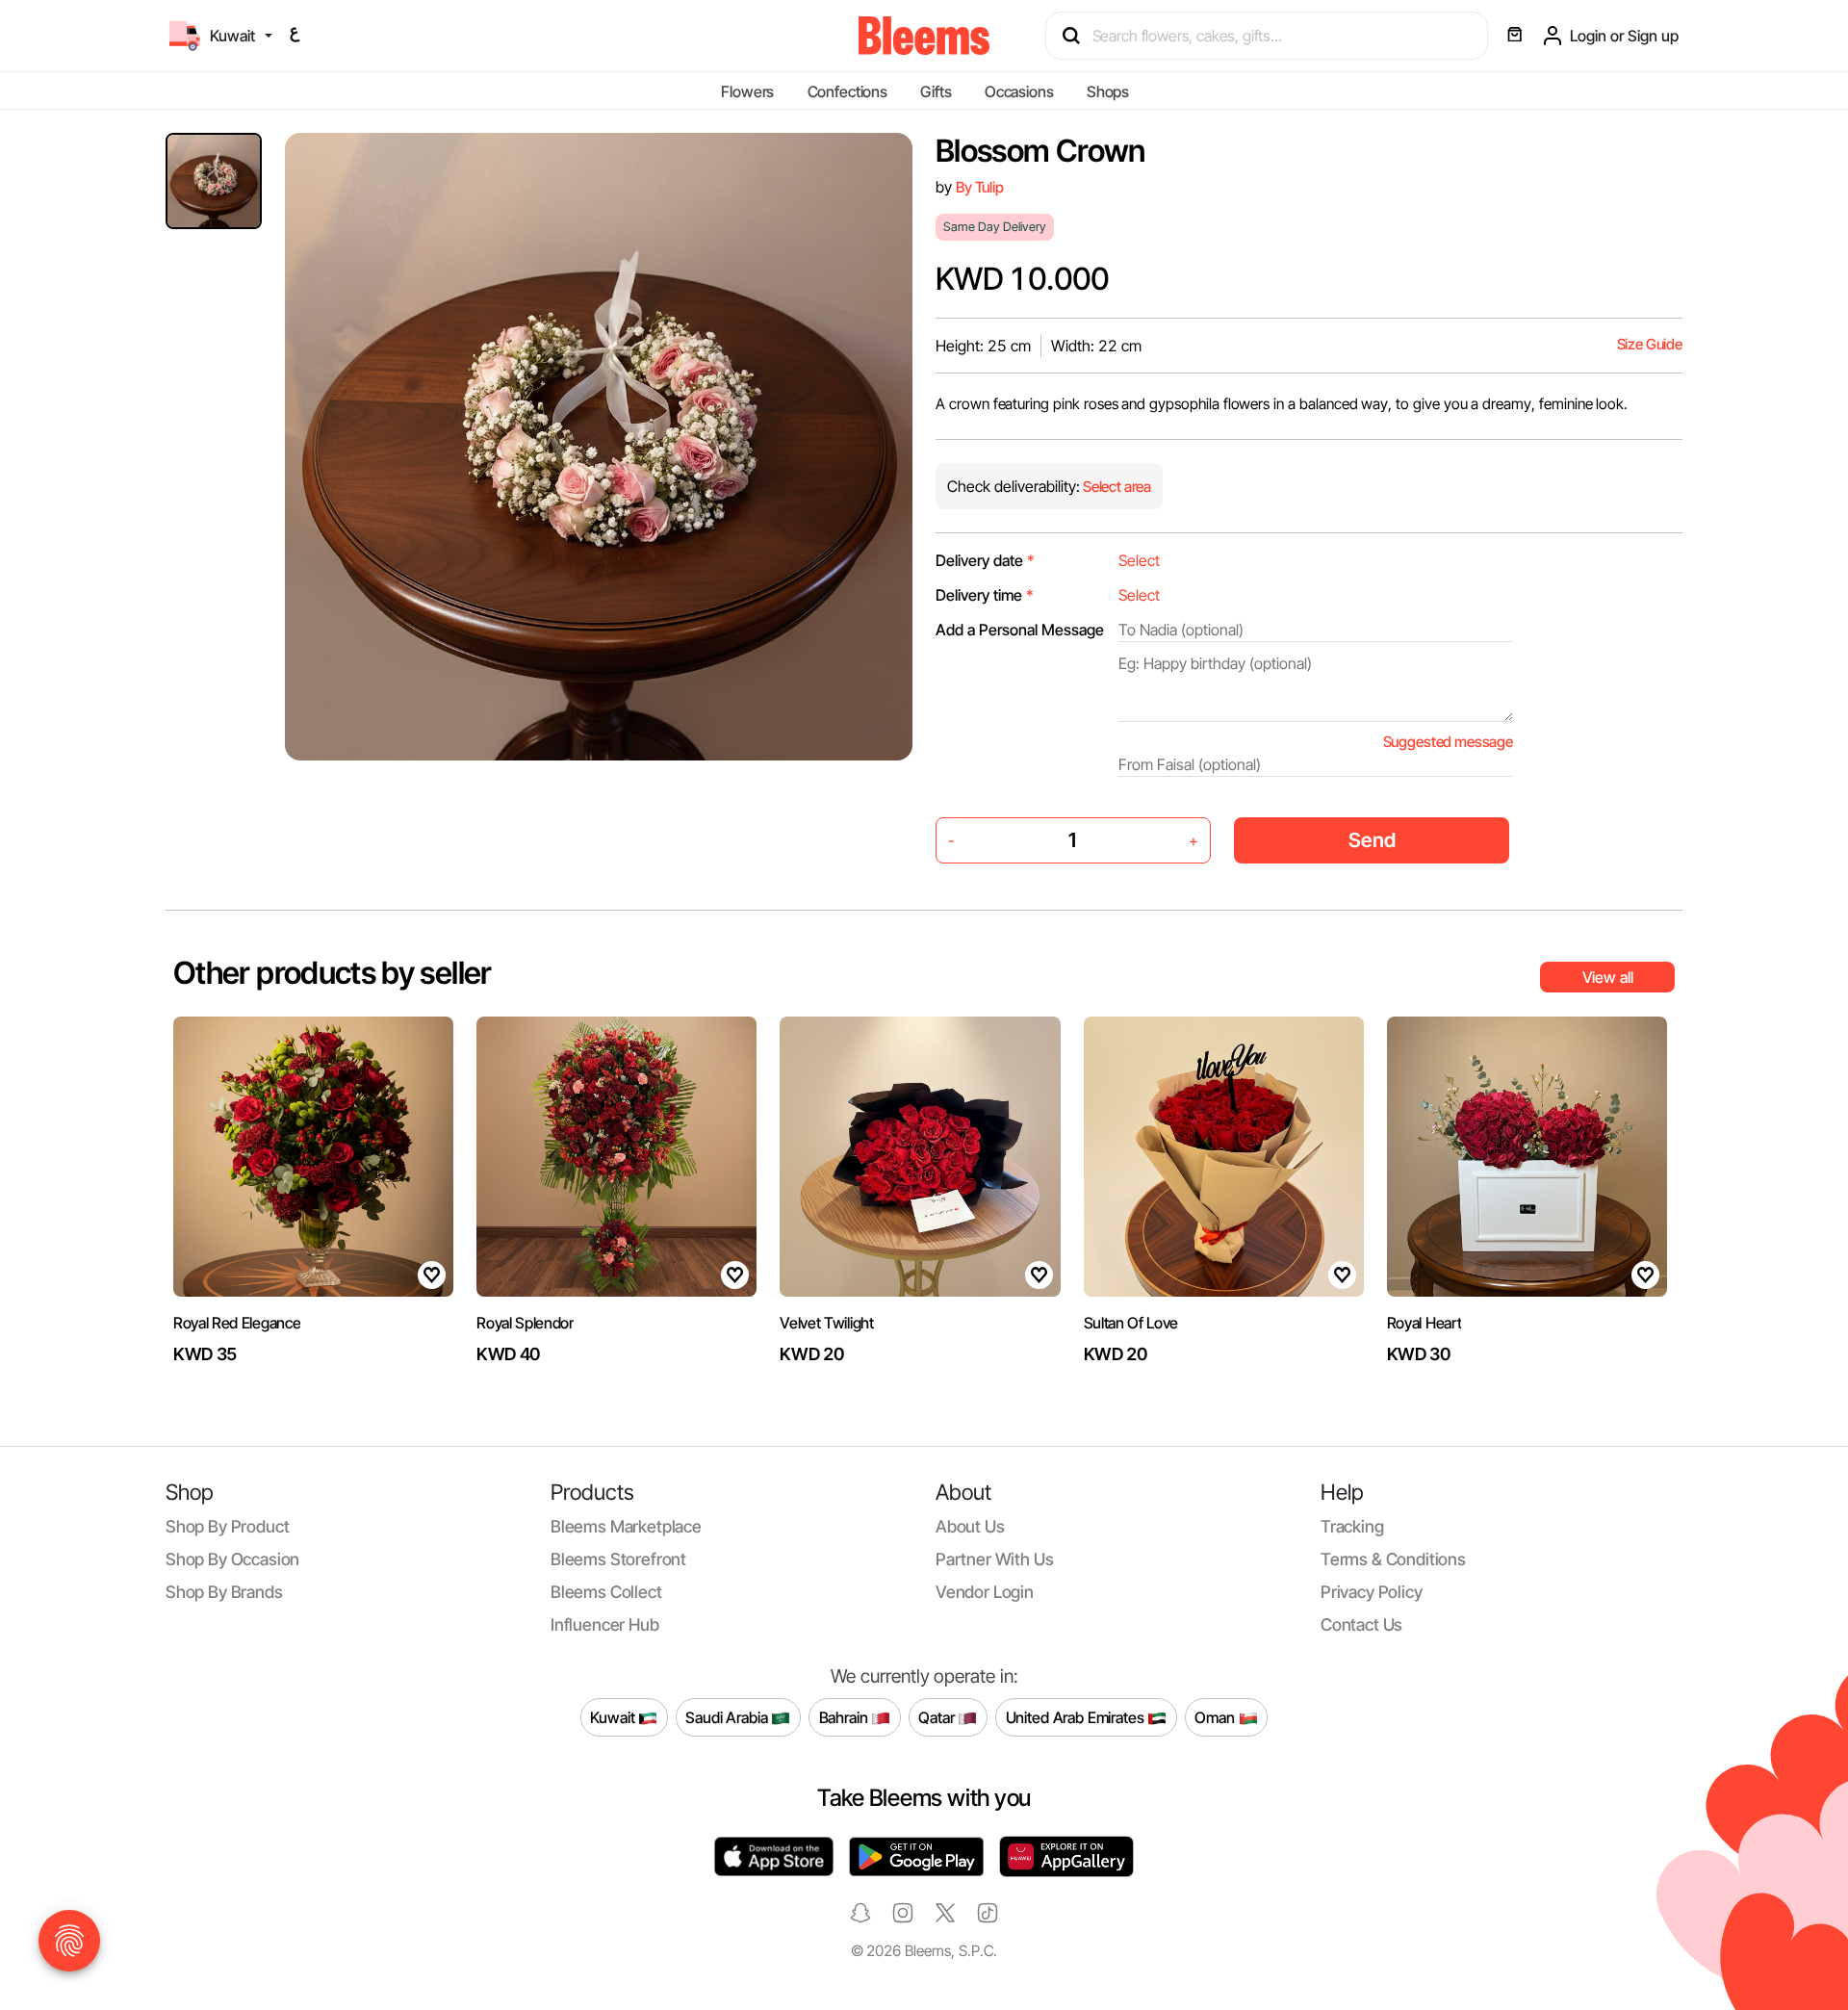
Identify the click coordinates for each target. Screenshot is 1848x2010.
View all (1608, 977)
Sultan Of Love (1131, 1323)
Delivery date (985, 560)
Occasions (1019, 91)
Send (1372, 840)
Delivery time (985, 595)
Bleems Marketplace (626, 1526)
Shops (1108, 91)
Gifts (936, 91)
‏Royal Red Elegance (237, 1323)
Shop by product (227, 1526)
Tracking (1352, 1526)
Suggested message (1448, 742)
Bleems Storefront (618, 1559)
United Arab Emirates (1077, 1716)
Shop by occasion (232, 1559)
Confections (847, 91)
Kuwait (614, 1716)
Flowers (747, 91)
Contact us (1361, 1624)
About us (970, 1526)
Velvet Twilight (826, 1323)
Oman (1216, 1716)
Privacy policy (1372, 1592)
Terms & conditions (1393, 1559)
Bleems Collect (606, 1592)
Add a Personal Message (1020, 630)
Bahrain (846, 1716)
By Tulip (980, 187)
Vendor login (985, 1592)
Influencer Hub (605, 1624)
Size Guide (1650, 344)
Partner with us (994, 1559)
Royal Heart (1424, 1323)
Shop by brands (224, 1592)
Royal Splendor (525, 1323)
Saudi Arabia (728, 1716)
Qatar (938, 1716)
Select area (1116, 487)
